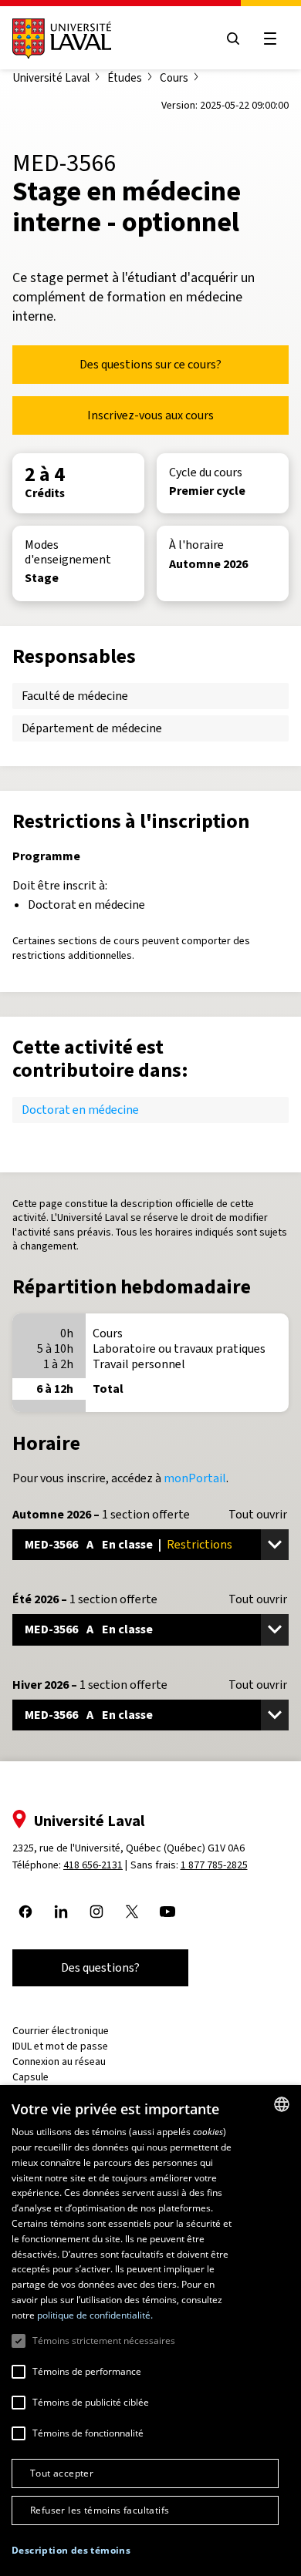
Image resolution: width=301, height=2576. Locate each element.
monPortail (195, 1478)
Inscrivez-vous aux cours (150, 415)
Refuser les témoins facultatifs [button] (100, 2510)
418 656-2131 (93, 1865)
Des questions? (100, 1967)
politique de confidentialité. (95, 2315)
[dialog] (150, 2331)
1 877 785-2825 (214, 1865)
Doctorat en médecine (80, 1110)
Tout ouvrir (258, 1515)
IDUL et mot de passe (60, 2046)
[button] (71, 2551)
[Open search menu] (233, 39)
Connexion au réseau (59, 2061)
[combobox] (282, 2104)
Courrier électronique (61, 2031)
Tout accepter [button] (62, 2473)
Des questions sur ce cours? (150, 364)
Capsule (30, 2077)
